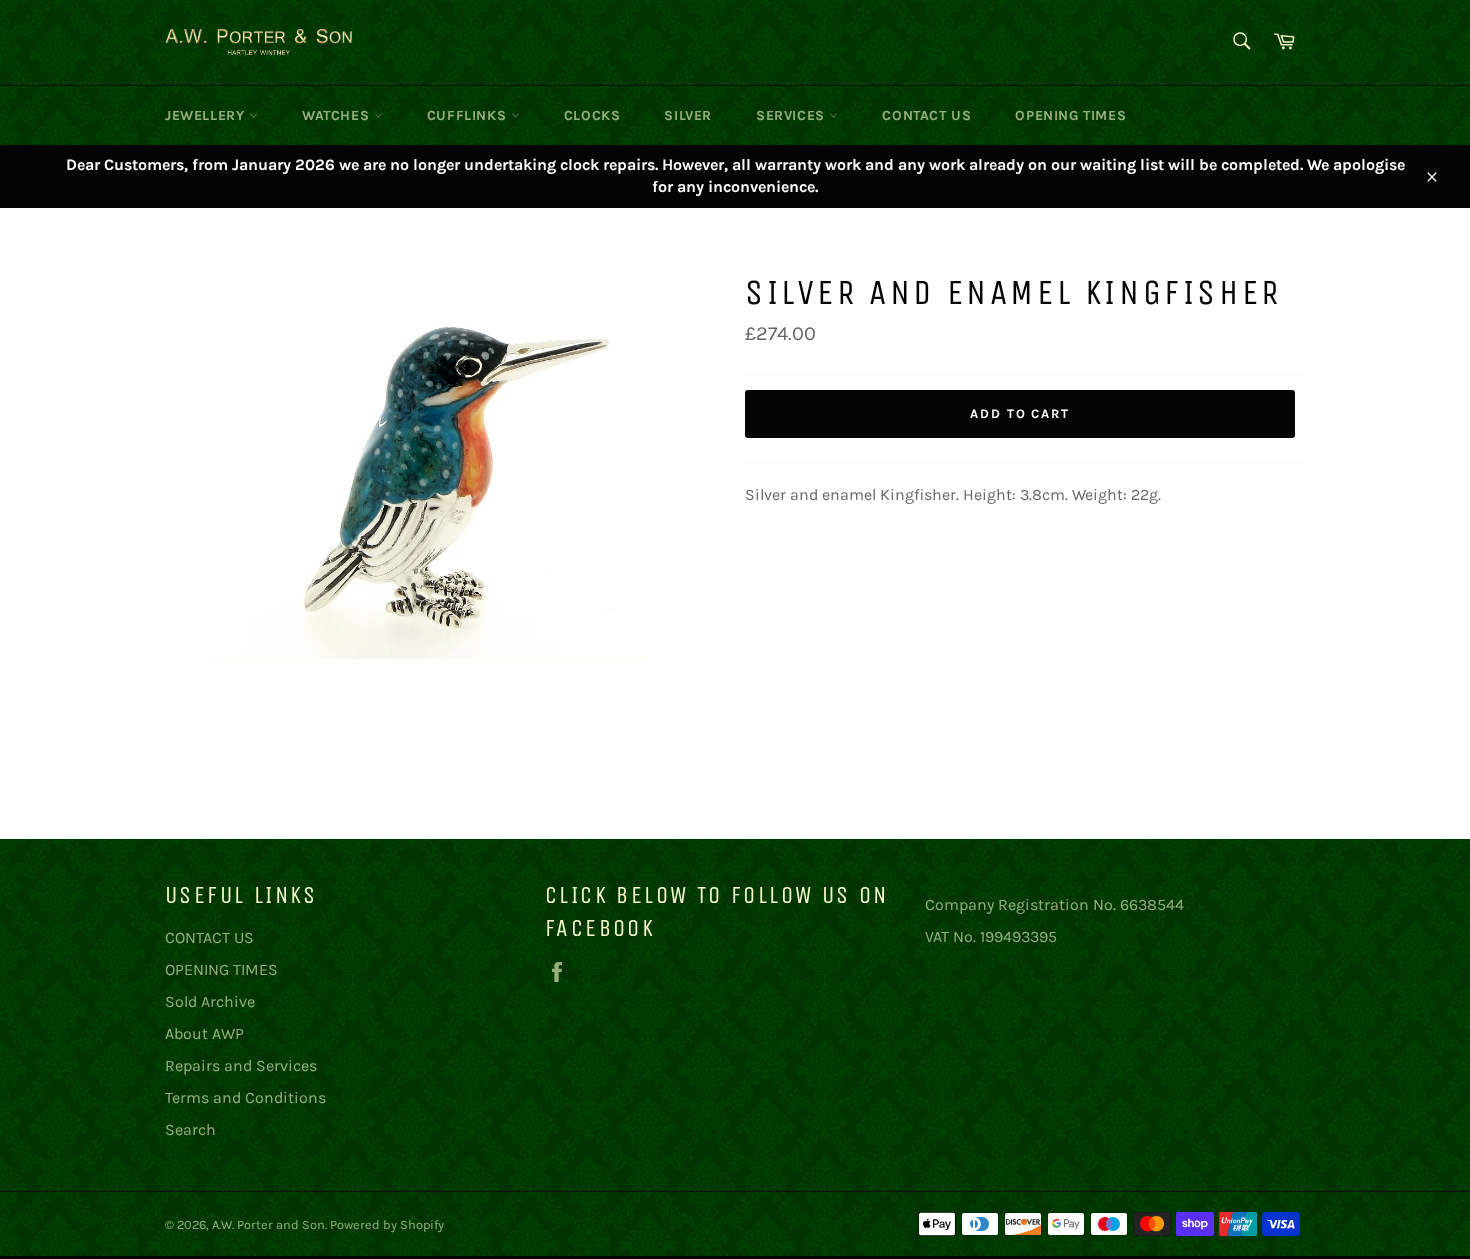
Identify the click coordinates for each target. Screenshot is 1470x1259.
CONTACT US (926, 115)
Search (190, 1129)
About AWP (204, 1033)
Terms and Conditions (245, 1097)
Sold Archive (210, 1001)
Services (792, 115)
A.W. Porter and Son (268, 1224)
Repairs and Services (241, 1065)
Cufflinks (469, 115)
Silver (688, 115)
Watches (338, 115)
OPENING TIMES (1070, 115)
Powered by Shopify (387, 1224)
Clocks (592, 115)
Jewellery (207, 115)
